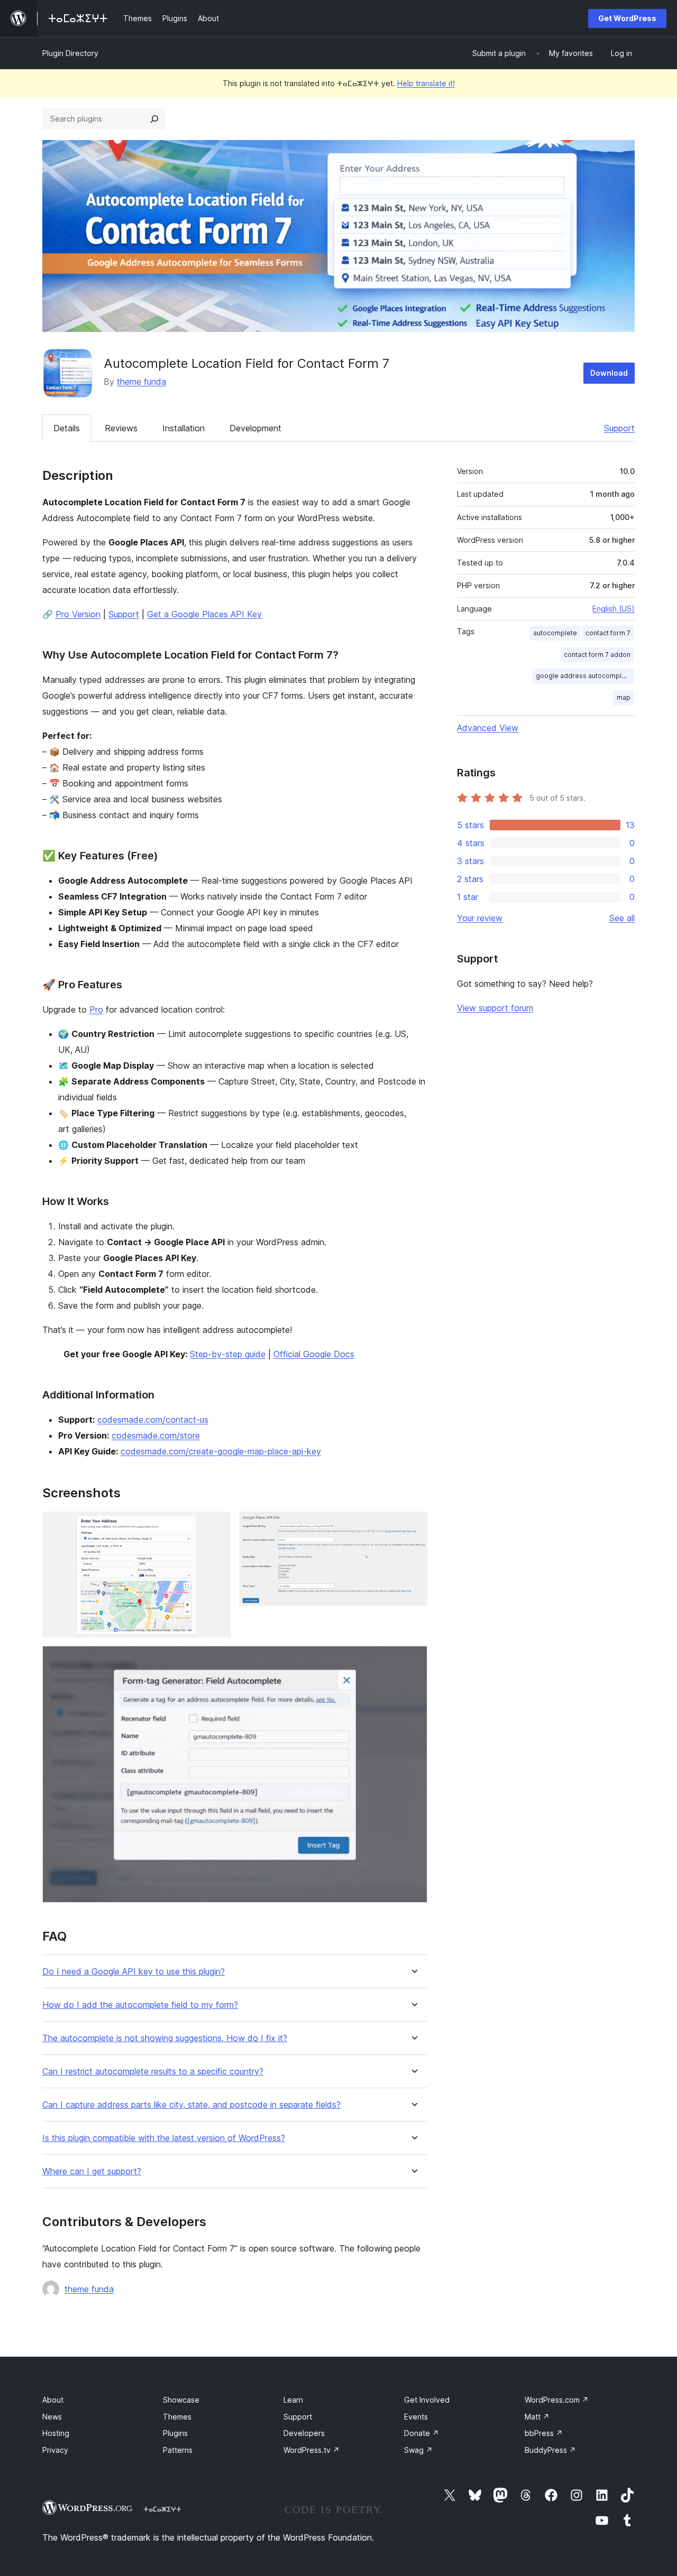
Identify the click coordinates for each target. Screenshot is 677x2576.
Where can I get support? (92, 2171)
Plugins (175, 2433)
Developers (304, 2433)
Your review (480, 918)
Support (619, 428)
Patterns (178, 2450)
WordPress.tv (312, 2450)
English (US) (614, 609)
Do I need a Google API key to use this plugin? (134, 1972)
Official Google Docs (314, 1354)
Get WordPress (627, 18)
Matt (537, 2417)
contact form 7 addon (597, 655)
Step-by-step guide (228, 1354)
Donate (422, 2433)
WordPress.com (557, 2400)
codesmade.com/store (156, 1435)
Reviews (121, 428)
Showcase (181, 2400)
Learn (293, 2400)
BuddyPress (550, 2450)
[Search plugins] (154, 119)
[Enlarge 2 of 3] (413, 1526)
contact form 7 (608, 633)
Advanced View (488, 728)
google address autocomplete (584, 676)
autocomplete (555, 633)
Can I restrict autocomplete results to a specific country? (153, 2072)
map (624, 697)
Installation (184, 428)
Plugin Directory (70, 53)
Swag (418, 2450)
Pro (96, 1009)
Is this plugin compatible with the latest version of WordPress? (164, 2138)
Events (416, 2417)
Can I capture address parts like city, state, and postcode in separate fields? (191, 2105)
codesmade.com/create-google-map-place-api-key (221, 1451)
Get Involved (427, 2400)
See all (622, 918)
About (53, 2400)
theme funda (141, 382)
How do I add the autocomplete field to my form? (140, 2005)
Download (609, 373)
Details (67, 428)
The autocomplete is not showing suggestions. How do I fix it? (165, 2038)
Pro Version (78, 614)
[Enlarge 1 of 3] (216, 1526)
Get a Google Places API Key (204, 614)
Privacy (55, 2450)
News (52, 2417)
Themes (177, 2417)
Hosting (56, 2433)
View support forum (495, 1008)
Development (255, 428)
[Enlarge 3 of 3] (413, 1660)
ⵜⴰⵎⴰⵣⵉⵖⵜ (162, 2509)
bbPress (544, 2433)
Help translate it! (426, 83)
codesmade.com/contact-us (153, 1420)
